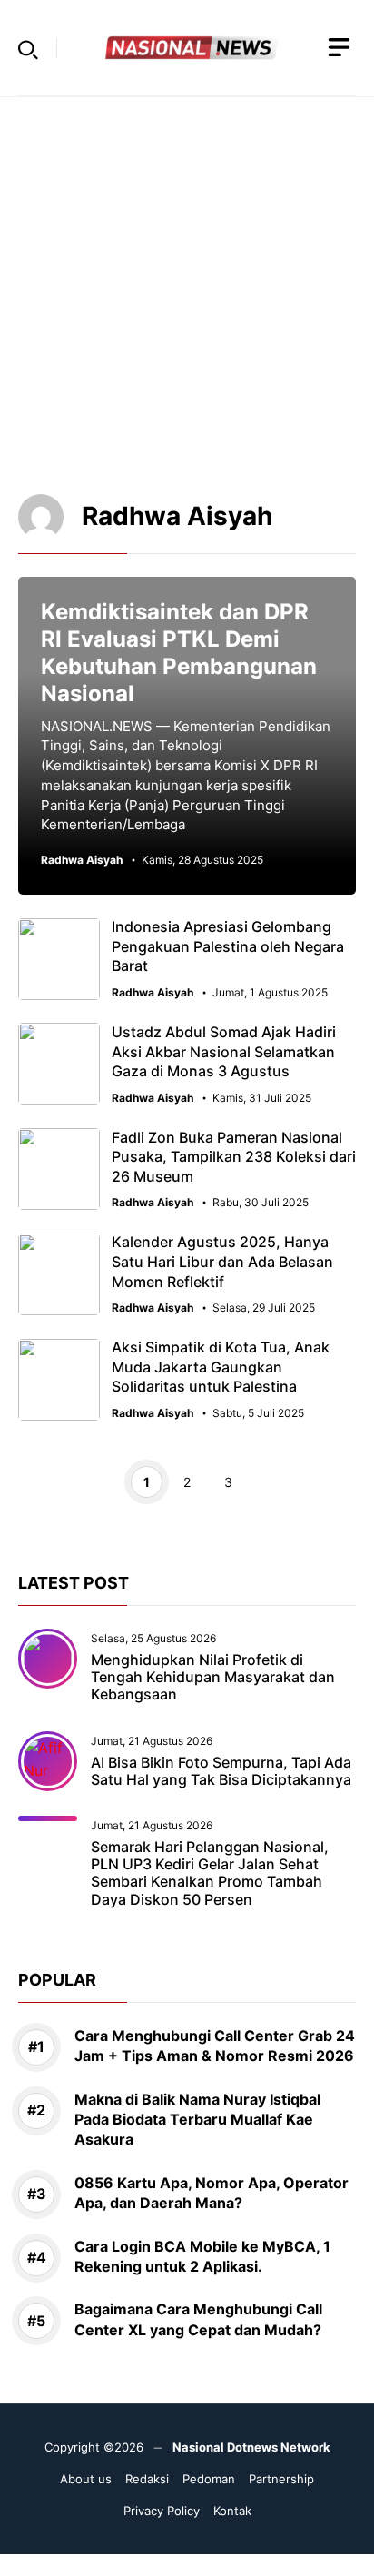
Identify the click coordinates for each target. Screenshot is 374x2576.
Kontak (232, 2511)
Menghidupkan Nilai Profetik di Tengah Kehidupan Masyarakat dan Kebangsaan (213, 1677)
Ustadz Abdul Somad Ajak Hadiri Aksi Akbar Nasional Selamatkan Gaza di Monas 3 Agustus (224, 1051)
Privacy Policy (162, 2511)
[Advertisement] (187, 284)
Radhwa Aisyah (82, 860)
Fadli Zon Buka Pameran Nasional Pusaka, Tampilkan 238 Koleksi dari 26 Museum (234, 1157)
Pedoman (209, 2479)
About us (86, 2479)
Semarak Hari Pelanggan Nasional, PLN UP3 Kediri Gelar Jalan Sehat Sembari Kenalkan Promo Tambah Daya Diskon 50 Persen (210, 1873)
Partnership (281, 2479)
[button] (28, 48)
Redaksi (147, 2479)
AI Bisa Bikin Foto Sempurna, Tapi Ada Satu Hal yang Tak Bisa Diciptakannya (221, 1771)
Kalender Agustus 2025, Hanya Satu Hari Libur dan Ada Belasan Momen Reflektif (222, 1261)
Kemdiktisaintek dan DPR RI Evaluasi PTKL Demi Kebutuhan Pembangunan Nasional (179, 653)
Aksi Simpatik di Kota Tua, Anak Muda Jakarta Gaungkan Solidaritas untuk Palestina (221, 1367)
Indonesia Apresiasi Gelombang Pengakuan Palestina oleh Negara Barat (228, 946)
